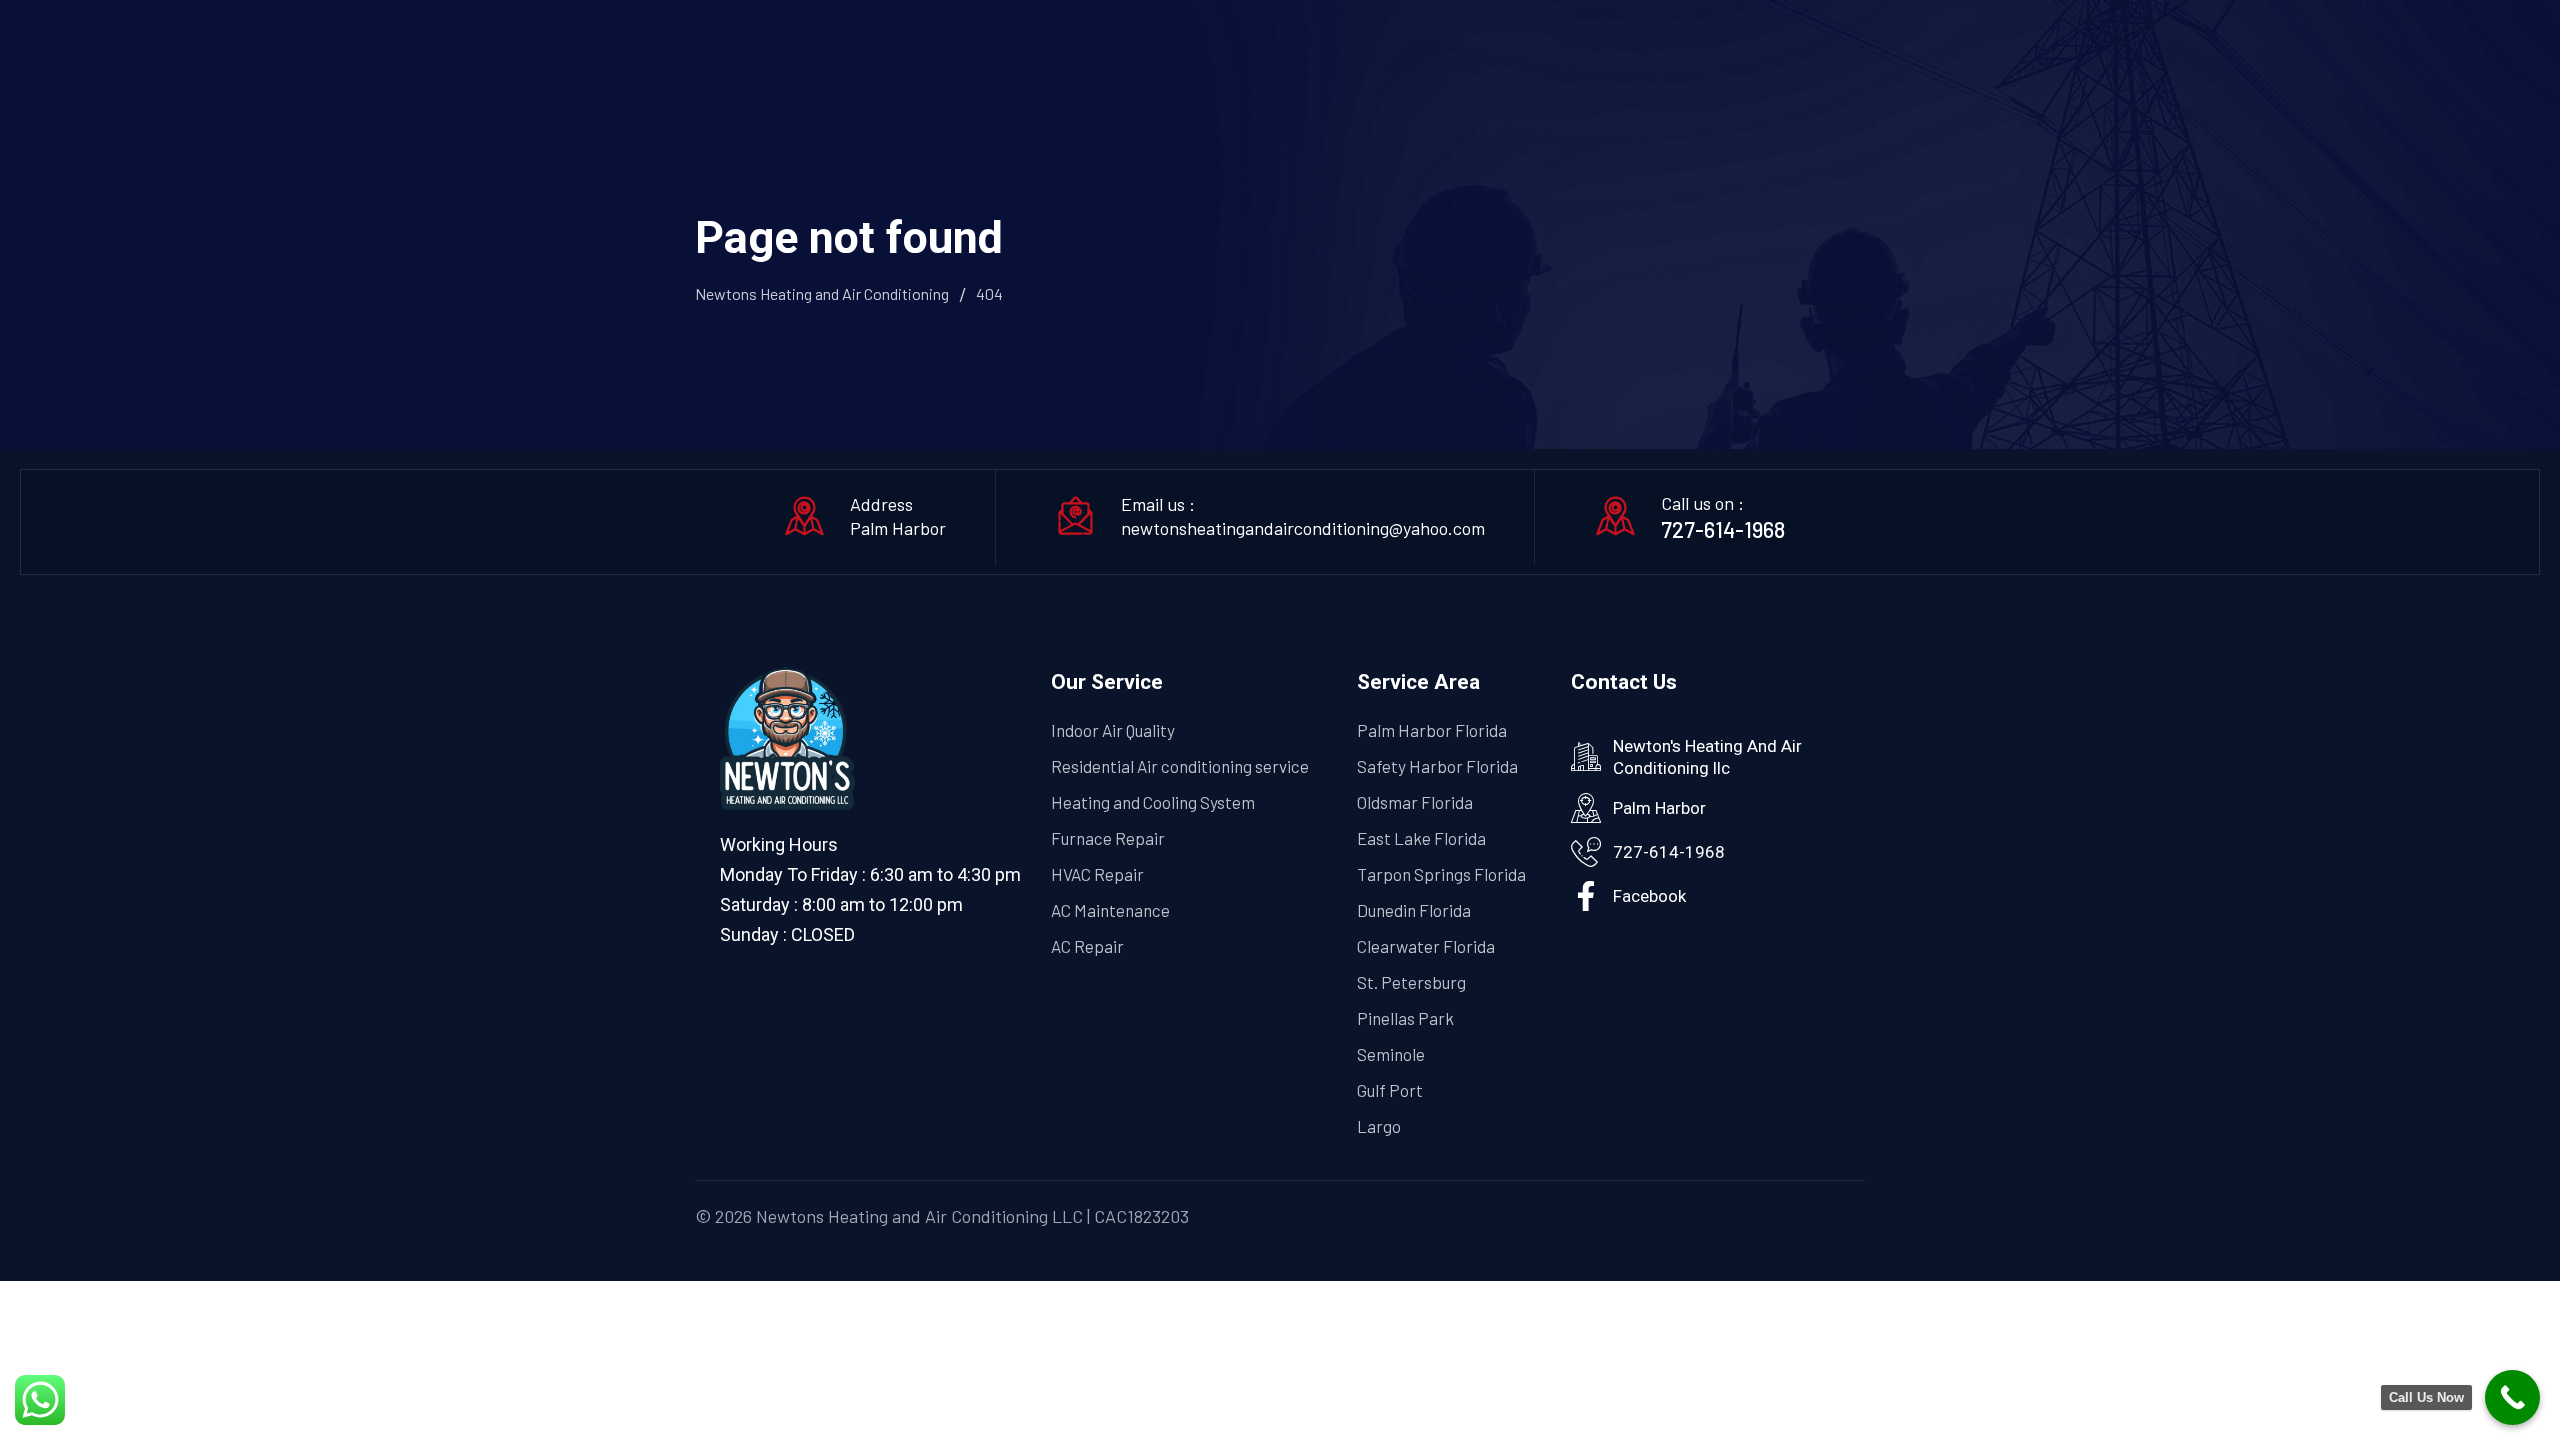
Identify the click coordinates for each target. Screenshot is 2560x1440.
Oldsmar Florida (1415, 802)
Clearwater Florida (1426, 946)
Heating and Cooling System (1153, 802)
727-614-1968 (1723, 529)
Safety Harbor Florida (1437, 766)
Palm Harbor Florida (1432, 730)
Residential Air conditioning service (1180, 766)
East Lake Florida (1421, 838)
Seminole (1391, 1054)
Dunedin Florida (1414, 910)
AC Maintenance (1110, 910)
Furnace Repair (1108, 838)
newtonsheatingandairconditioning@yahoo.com (1303, 528)
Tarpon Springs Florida (1441, 874)
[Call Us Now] (2512, 1397)
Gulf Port (1390, 1090)
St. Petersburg (1411, 982)
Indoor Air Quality (1113, 730)
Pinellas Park (1405, 1018)
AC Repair (1087, 946)
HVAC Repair (1097, 874)
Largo (1379, 1126)
